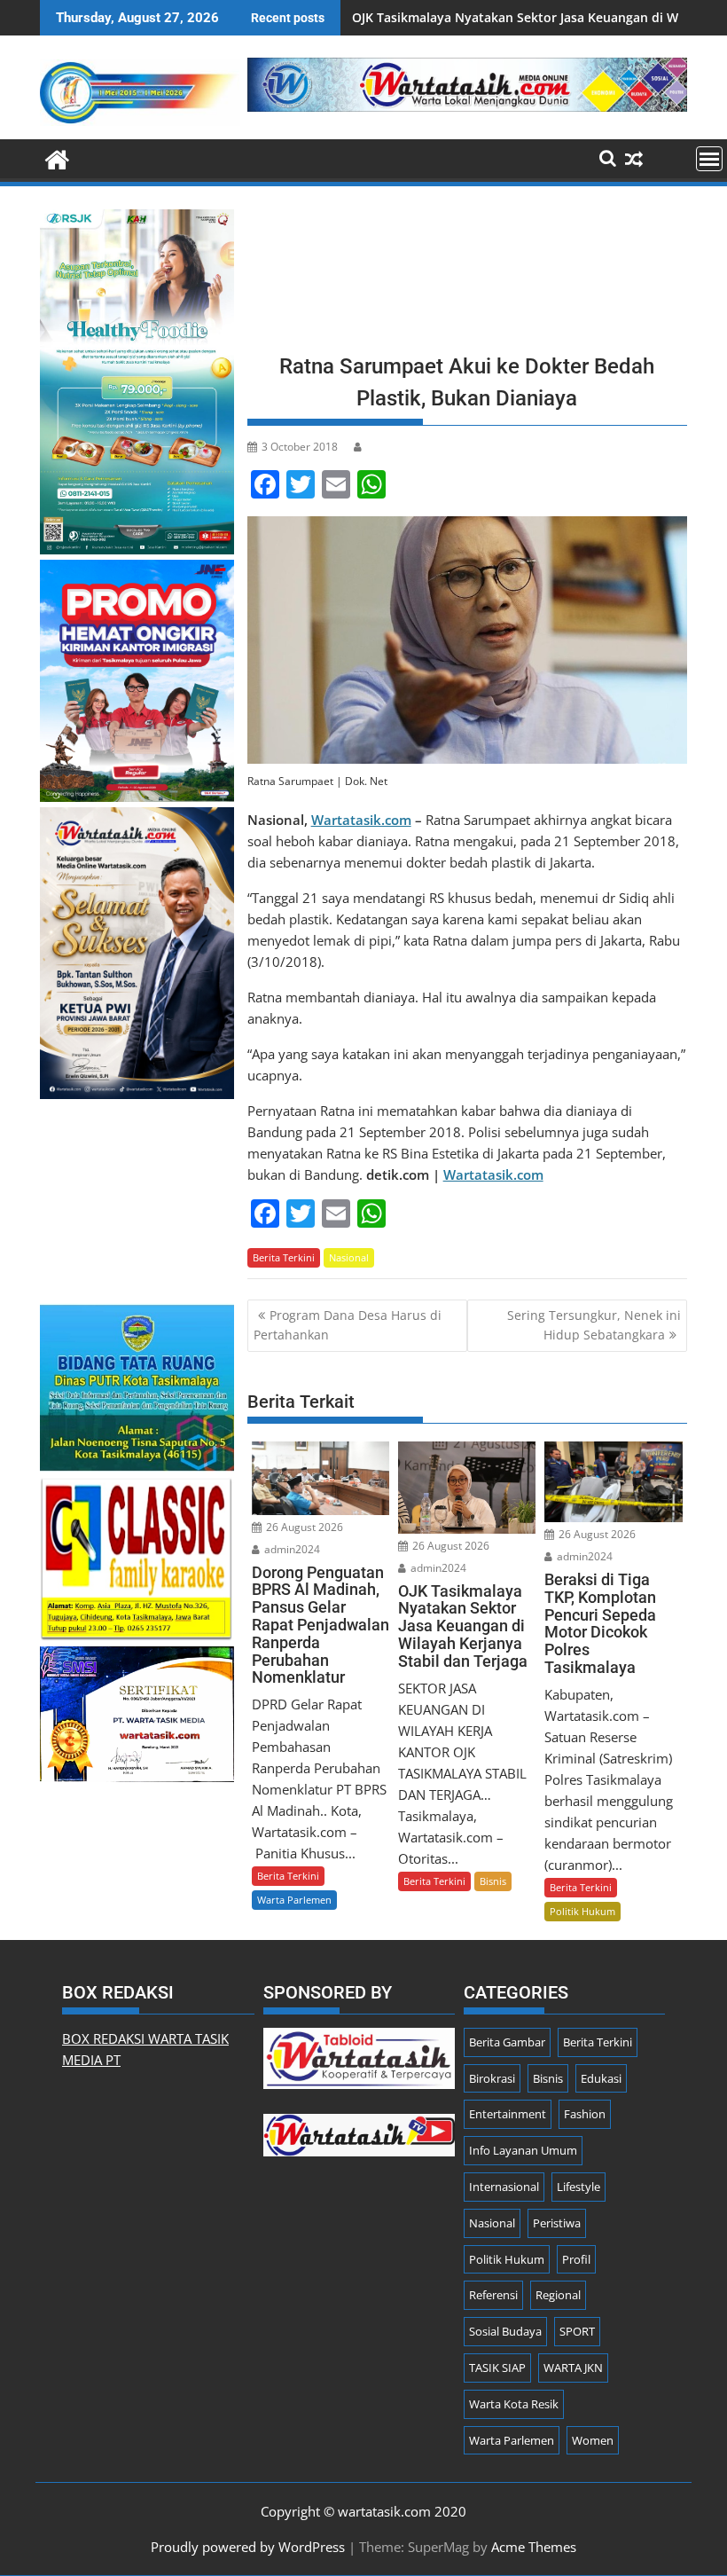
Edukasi (601, 2078)
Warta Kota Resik (514, 2404)
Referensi (493, 2295)
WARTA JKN (573, 2368)
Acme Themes (534, 2547)
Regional (558, 2295)
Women (593, 2440)
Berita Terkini (284, 1257)
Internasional (504, 2187)
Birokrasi (492, 2078)
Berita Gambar (507, 2042)
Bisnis (493, 1881)
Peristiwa (557, 2223)
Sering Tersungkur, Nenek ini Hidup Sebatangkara (594, 1325)
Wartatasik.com (361, 820)
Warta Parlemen (294, 1900)
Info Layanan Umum (523, 2150)
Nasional (349, 1257)
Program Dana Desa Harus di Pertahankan (348, 1325)
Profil (576, 2259)
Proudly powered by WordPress (248, 2547)
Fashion (585, 2114)
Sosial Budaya (505, 2331)
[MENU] (709, 159)
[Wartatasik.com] (57, 157)
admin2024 (291, 1549)
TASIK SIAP (497, 2368)
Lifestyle (578, 2187)
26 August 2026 (303, 1527)
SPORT (577, 2331)
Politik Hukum (582, 1911)
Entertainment (508, 2114)
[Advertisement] (467, 275)
